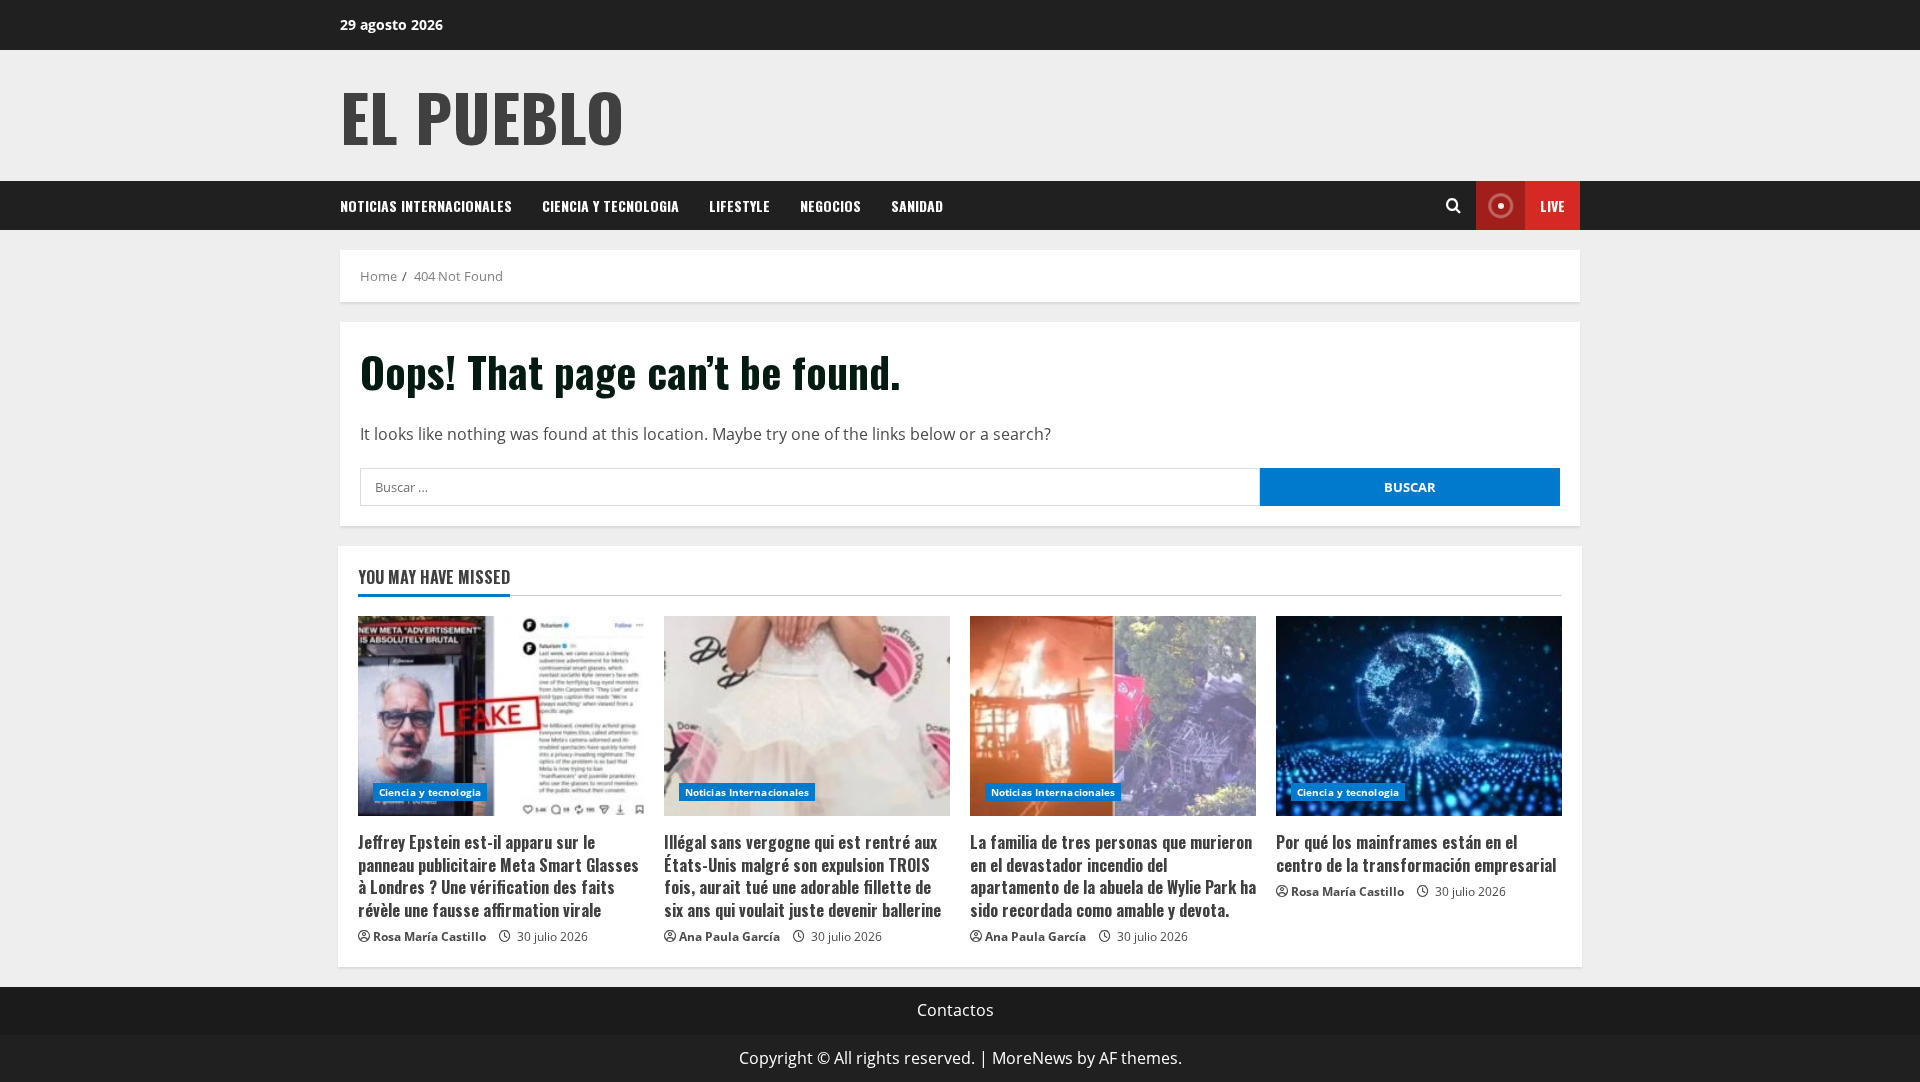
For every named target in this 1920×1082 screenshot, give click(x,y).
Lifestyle (739, 205)
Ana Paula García (729, 936)
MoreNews (1032, 1058)
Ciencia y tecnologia (610, 205)
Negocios (830, 205)
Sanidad (917, 205)
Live (1552, 205)
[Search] (1453, 205)
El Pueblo (482, 115)
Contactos (955, 1010)
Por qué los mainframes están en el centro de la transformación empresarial (1416, 853)
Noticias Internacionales (426, 205)
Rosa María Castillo (429, 936)
